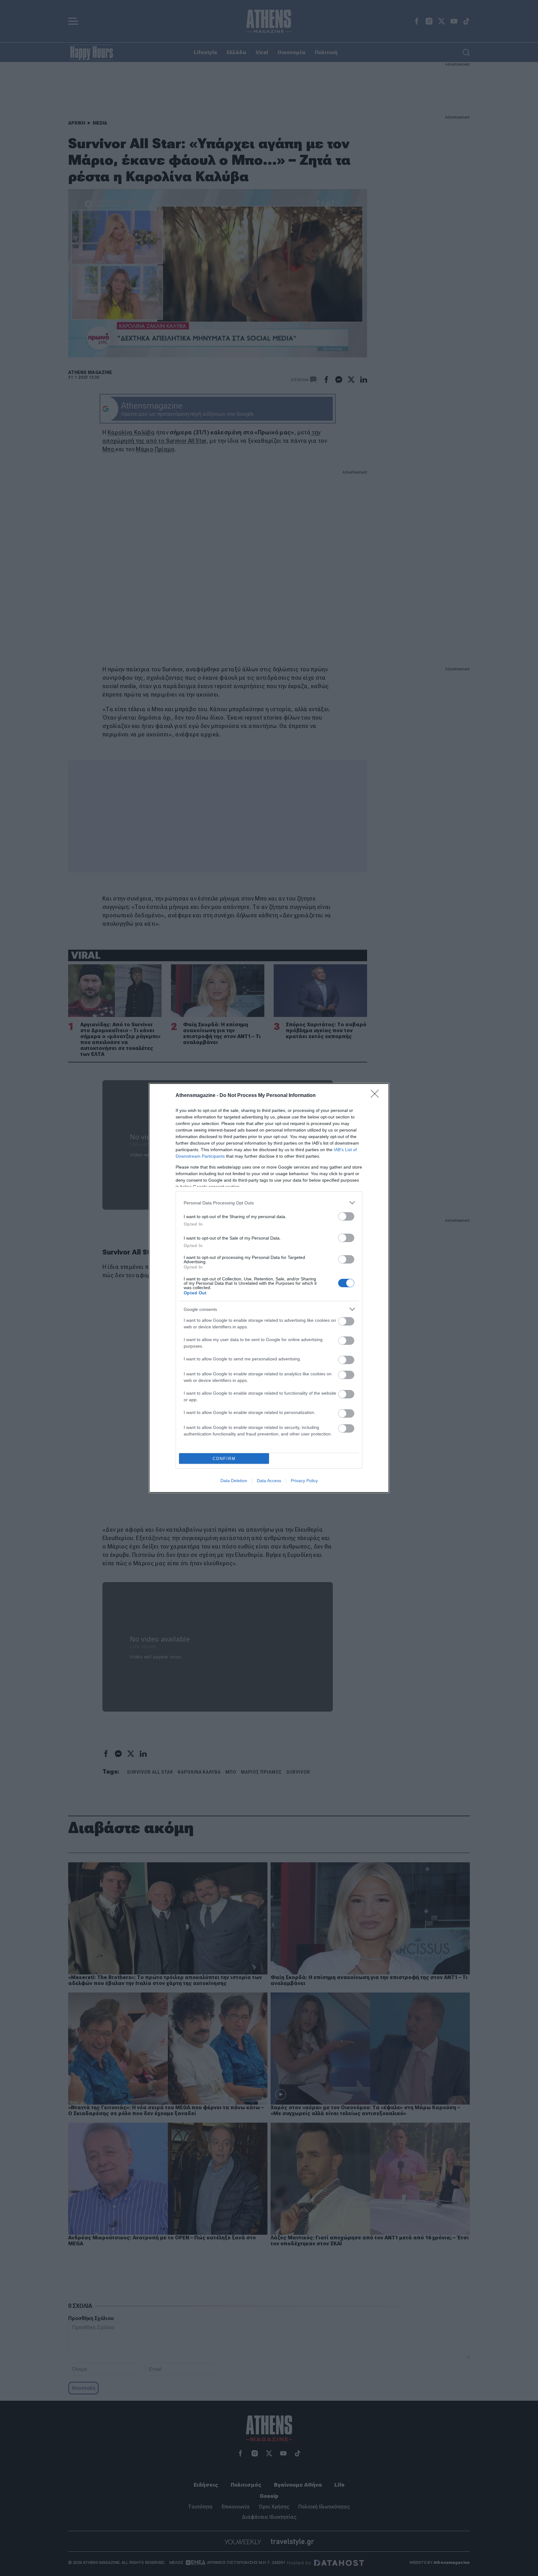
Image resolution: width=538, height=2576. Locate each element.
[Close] (377, 1096)
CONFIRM (224, 1459)
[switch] (346, 1216)
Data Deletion (234, 1481)
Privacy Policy (304, 1481)
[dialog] (269, 1288)
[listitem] (269, 1203)
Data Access (269, 1481)
